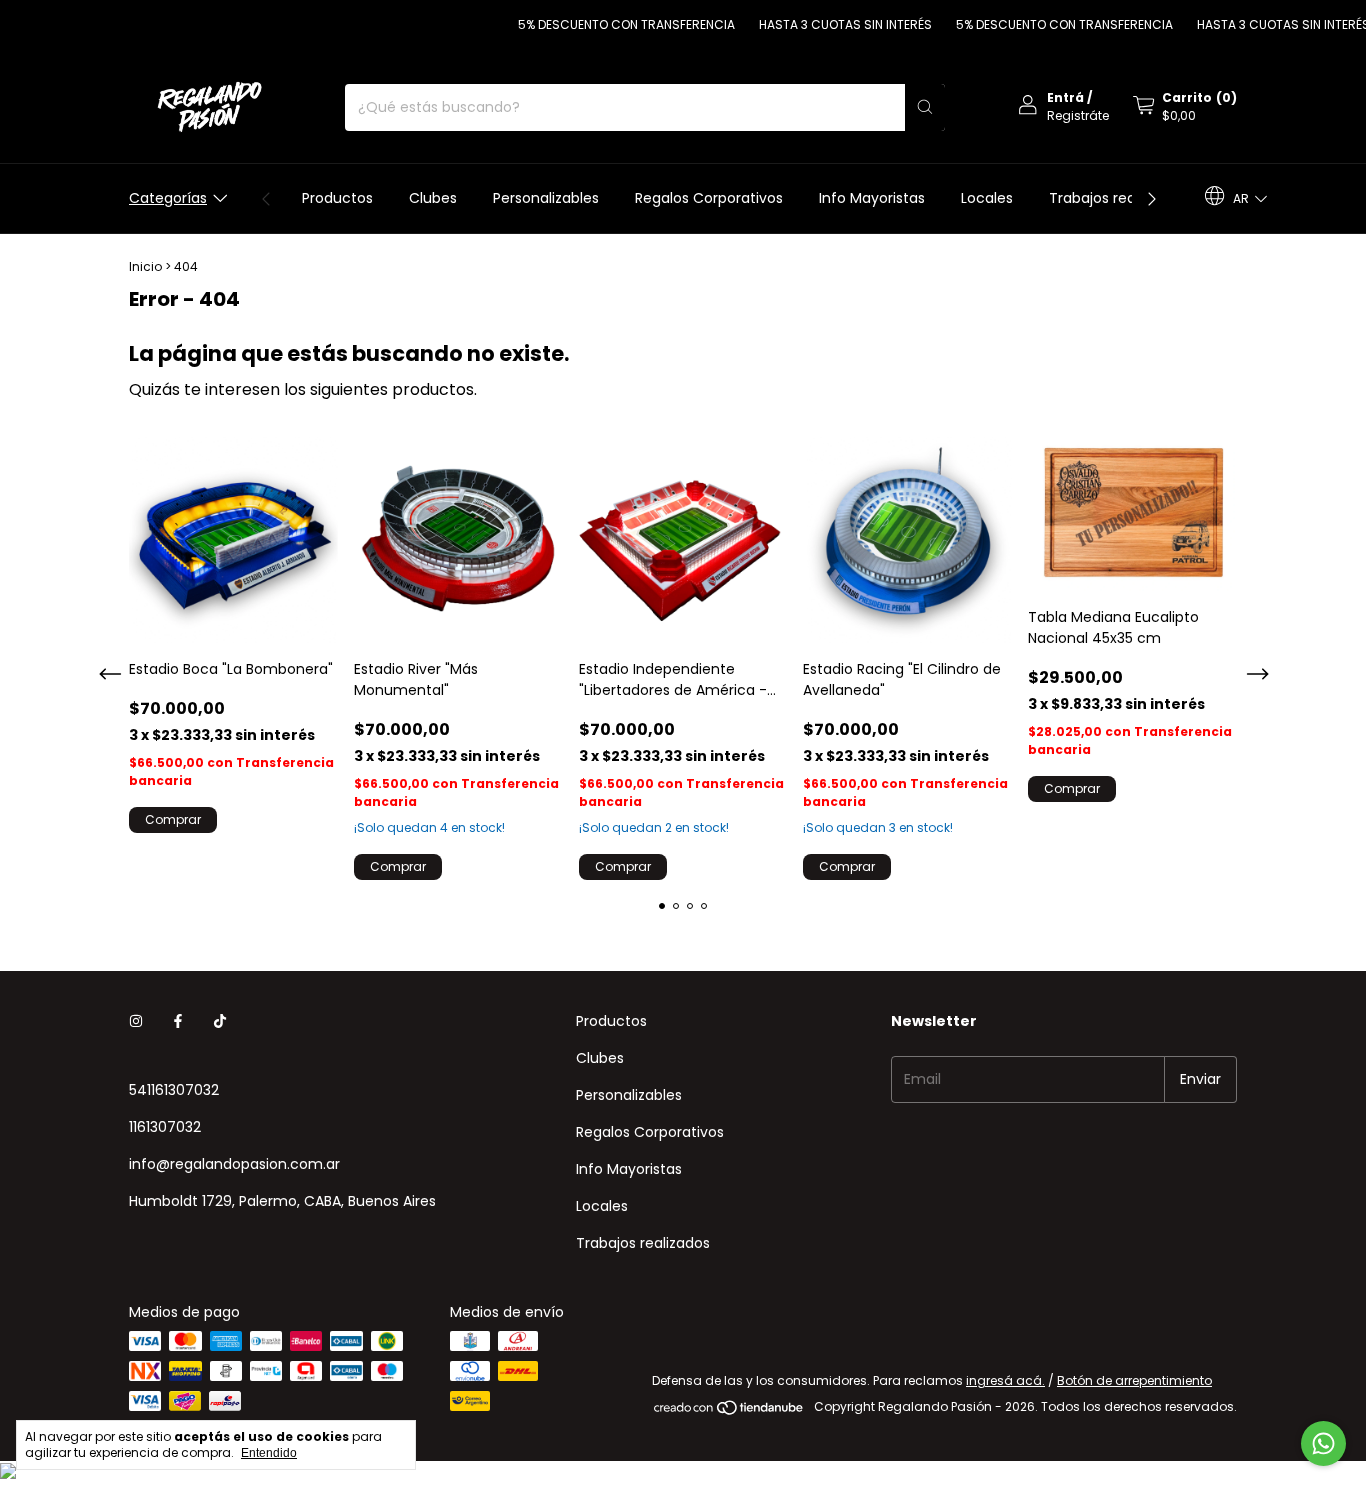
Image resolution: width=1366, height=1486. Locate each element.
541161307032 (174, 1090)
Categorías (168, 198)
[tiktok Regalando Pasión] (220, 1021)
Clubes (433, 198)
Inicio (145, 266)
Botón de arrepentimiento (1134, 1380)
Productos (337, 198)
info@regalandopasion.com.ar (234, 1164)
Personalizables (546, 198)
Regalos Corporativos (709, 198)
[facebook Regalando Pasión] (178, 1021)
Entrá (1065, 97)
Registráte (1078, 115)
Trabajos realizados (1116, 198)
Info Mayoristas (872, 198)
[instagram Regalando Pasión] (136, 1021)
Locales (987, 198)
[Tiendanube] (729, 1411)
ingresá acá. (1005, 1380)
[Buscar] (925, 107)
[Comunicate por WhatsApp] (1323, 1443)
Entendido (269, 1453)
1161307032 (165, 1127)
